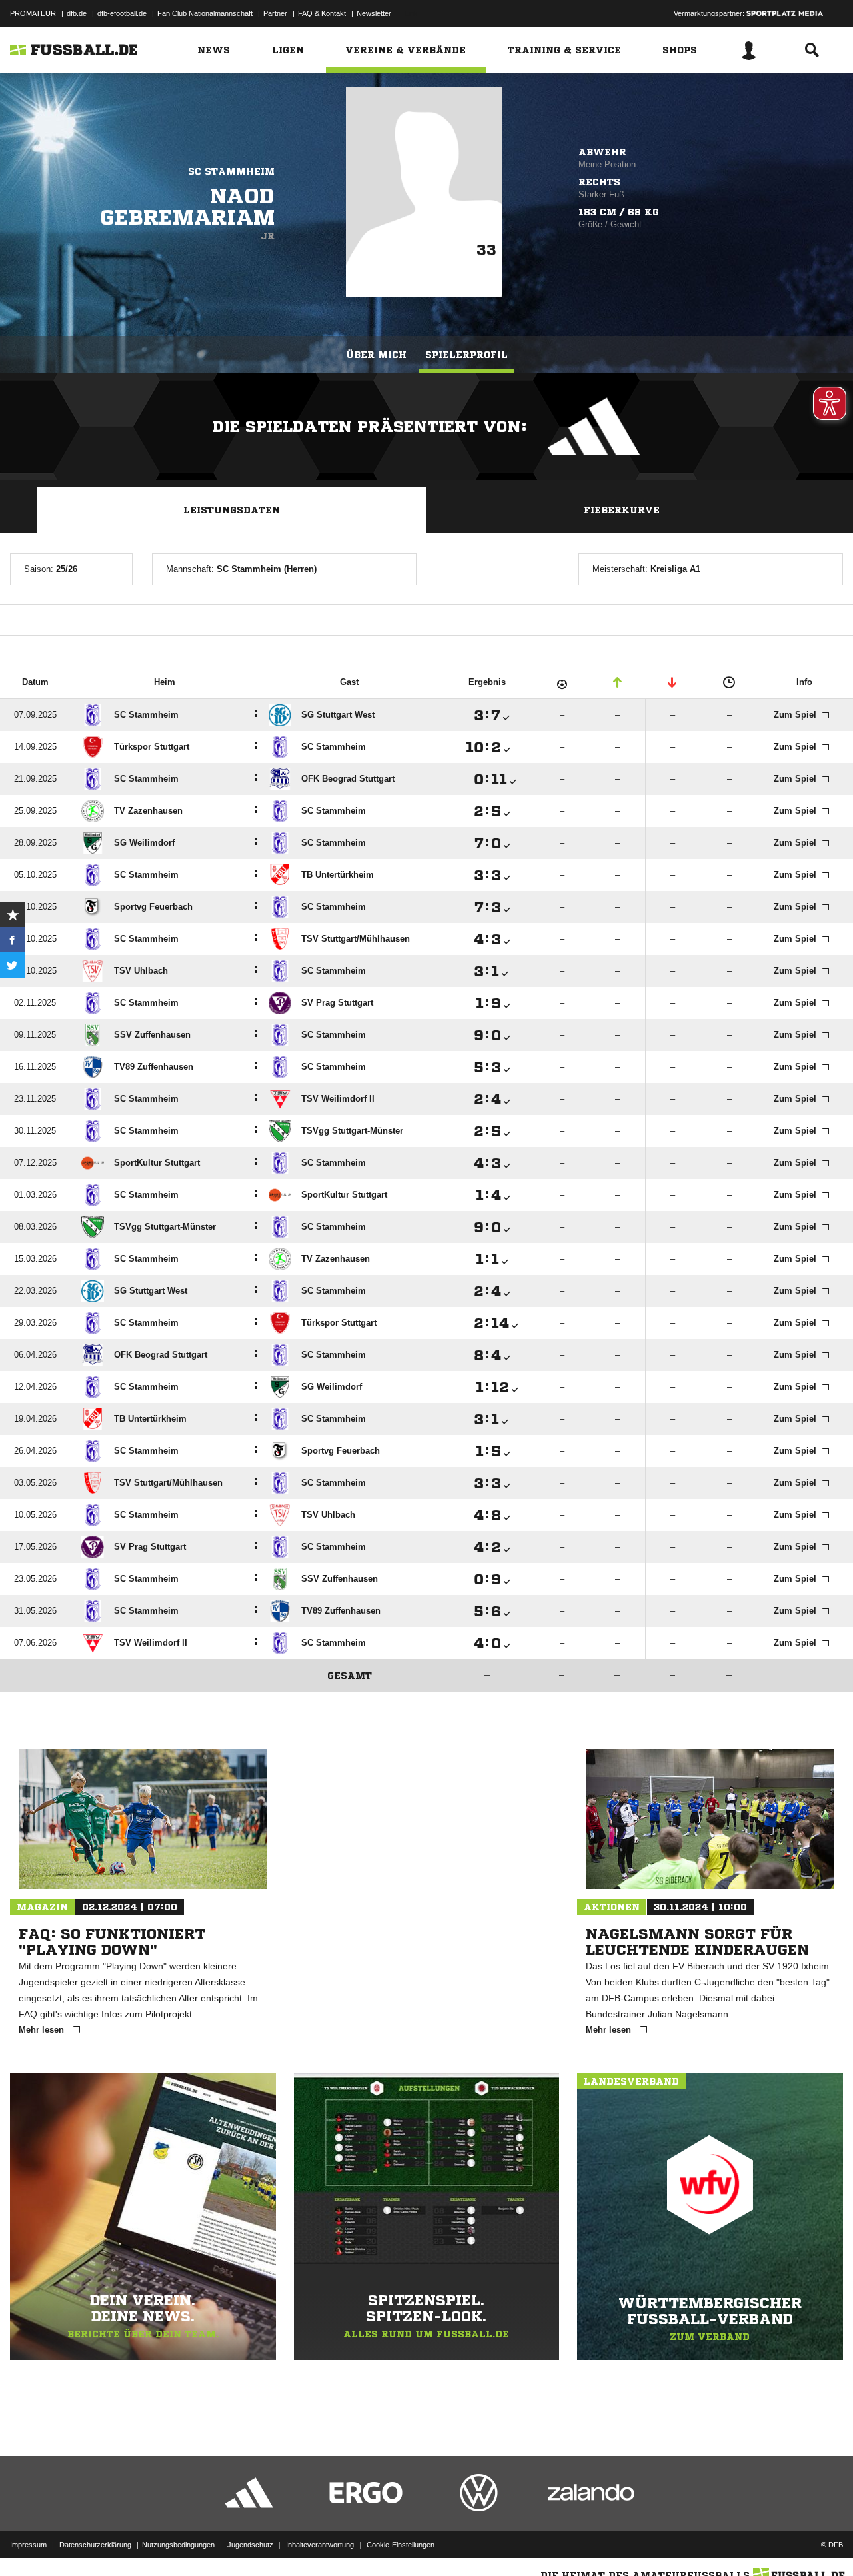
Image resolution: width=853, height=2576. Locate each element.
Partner (275, 13)
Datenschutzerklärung (95, 2545)
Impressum (28, 2545)
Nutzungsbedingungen (178, 2545)
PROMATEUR (33, 13)
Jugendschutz (250, 2545)
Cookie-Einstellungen (401, 2545)
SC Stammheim (231, 171)
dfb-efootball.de (122, 13)
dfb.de (77, 13)
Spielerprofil (466, 355)
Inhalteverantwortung (320, 2545)
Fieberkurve (622, 510)
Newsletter (374, 13)
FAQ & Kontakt (322, 13)
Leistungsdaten (232, 510)
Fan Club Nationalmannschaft (205, 13)
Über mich (376, 355)
